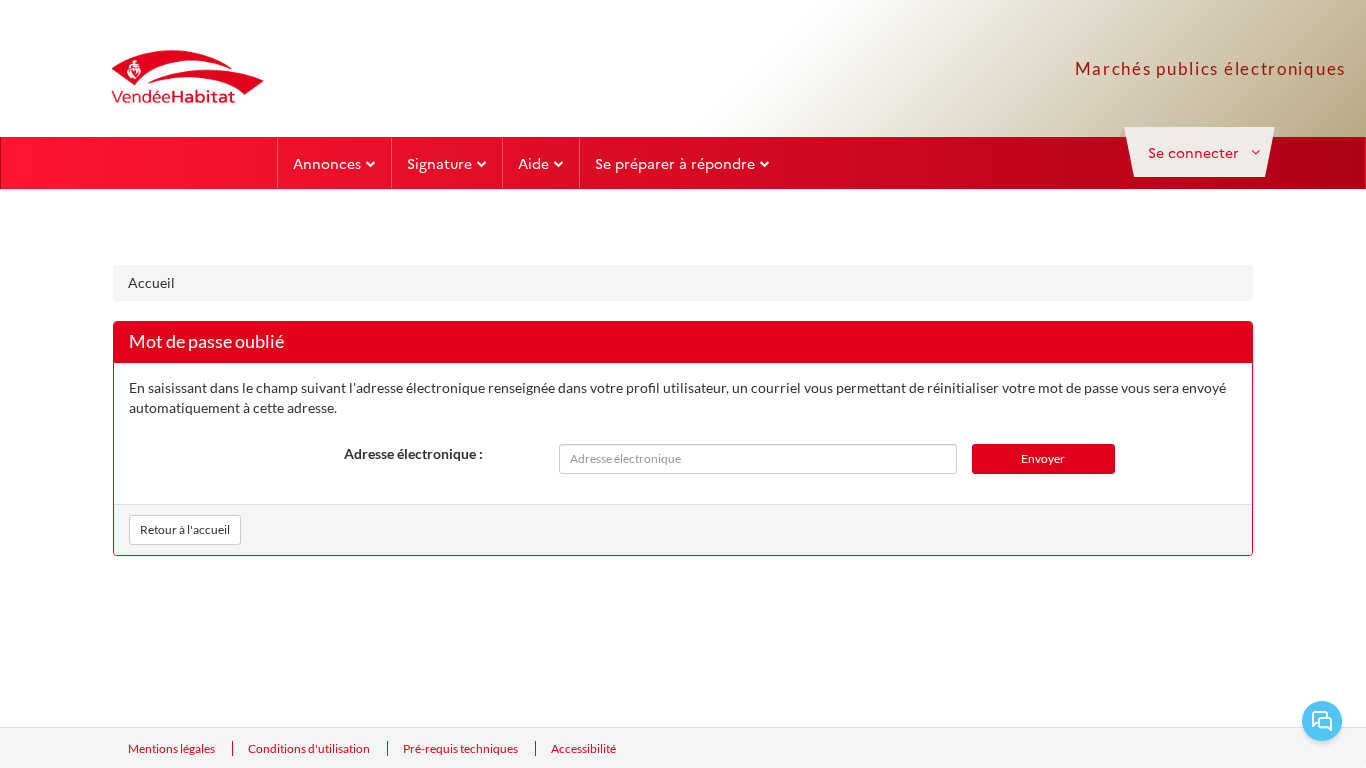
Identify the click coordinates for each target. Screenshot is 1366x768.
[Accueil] (187, 76)
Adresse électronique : (413, 453)
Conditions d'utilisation (310, 748)
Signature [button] (439, 163)
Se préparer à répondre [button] (675, 163)
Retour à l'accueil (185, 529)
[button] (1199, 152)
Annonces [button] (327, 163)
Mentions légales (172, 748)
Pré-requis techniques (461, 748)
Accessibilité (583, 748)
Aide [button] (533, 163)
